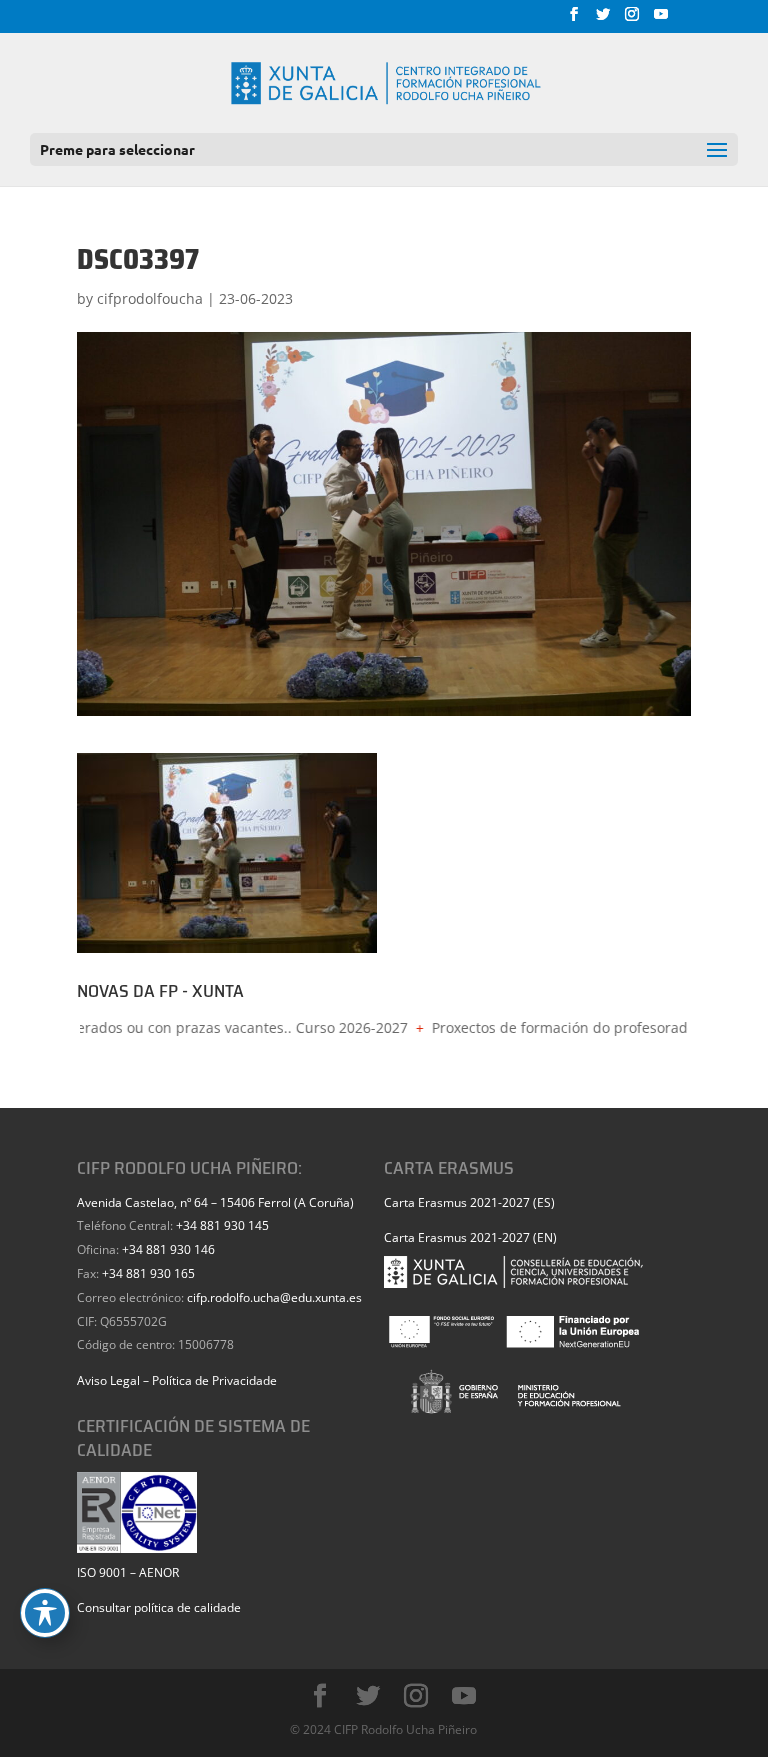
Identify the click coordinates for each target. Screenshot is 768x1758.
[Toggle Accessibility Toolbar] (45, 1613)
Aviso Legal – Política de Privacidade (177, 1380)
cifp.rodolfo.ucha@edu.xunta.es (274, 1297)
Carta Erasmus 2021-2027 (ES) (469, 1202)
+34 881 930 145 (222, 1225)
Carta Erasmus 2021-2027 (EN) (470, 1237)
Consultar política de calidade (159, 1607)
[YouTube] (661, 20)
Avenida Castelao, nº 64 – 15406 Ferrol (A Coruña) (215, 1202)
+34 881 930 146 (168, 1249)
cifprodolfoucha (150, 298)
